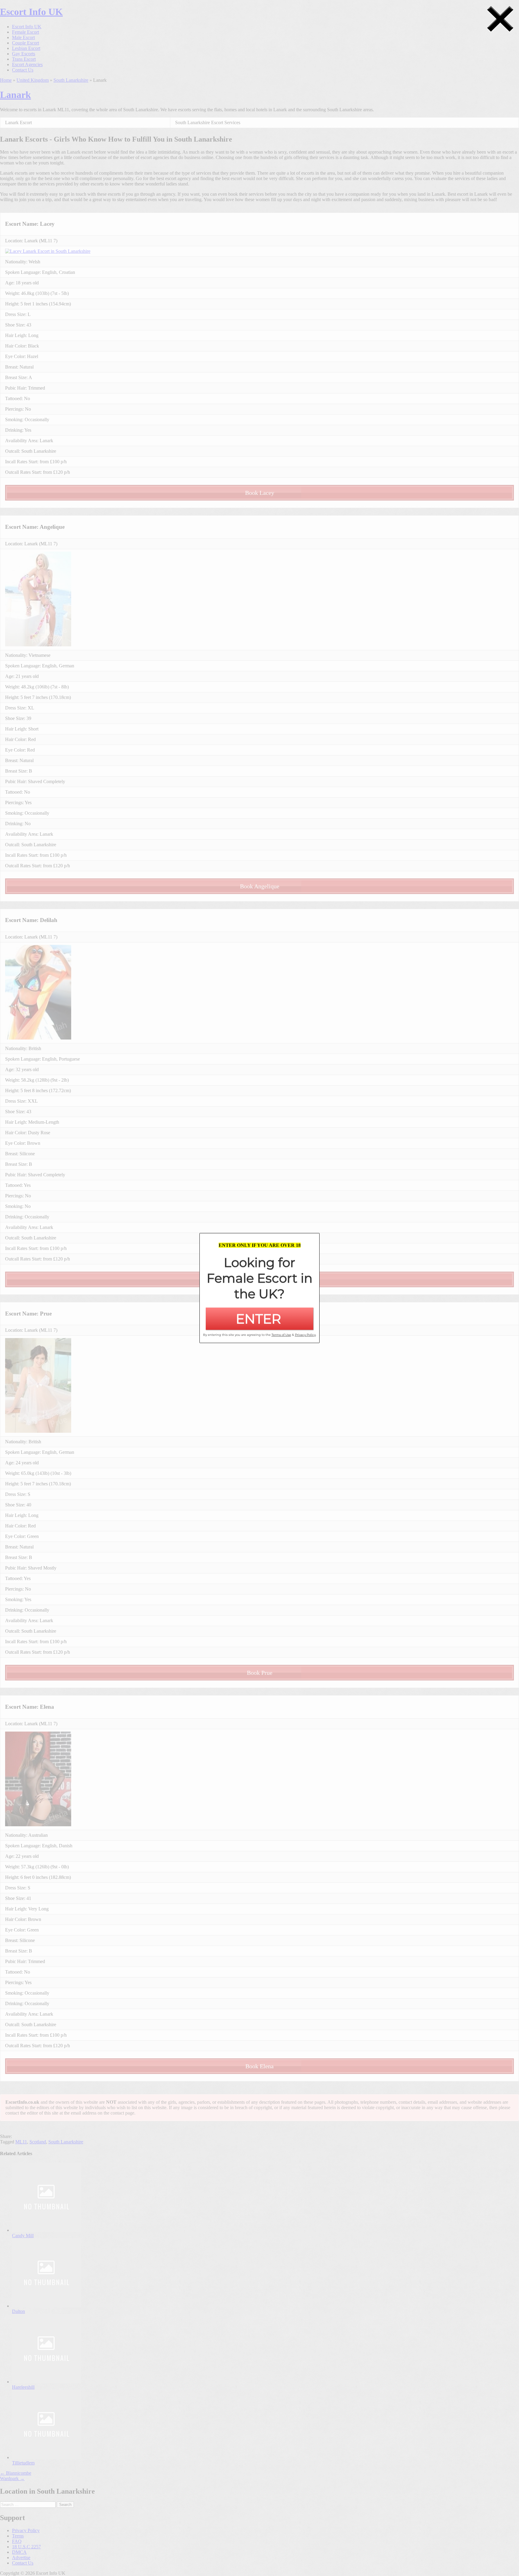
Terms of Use (281, 1335)
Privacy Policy (305, 1335)
